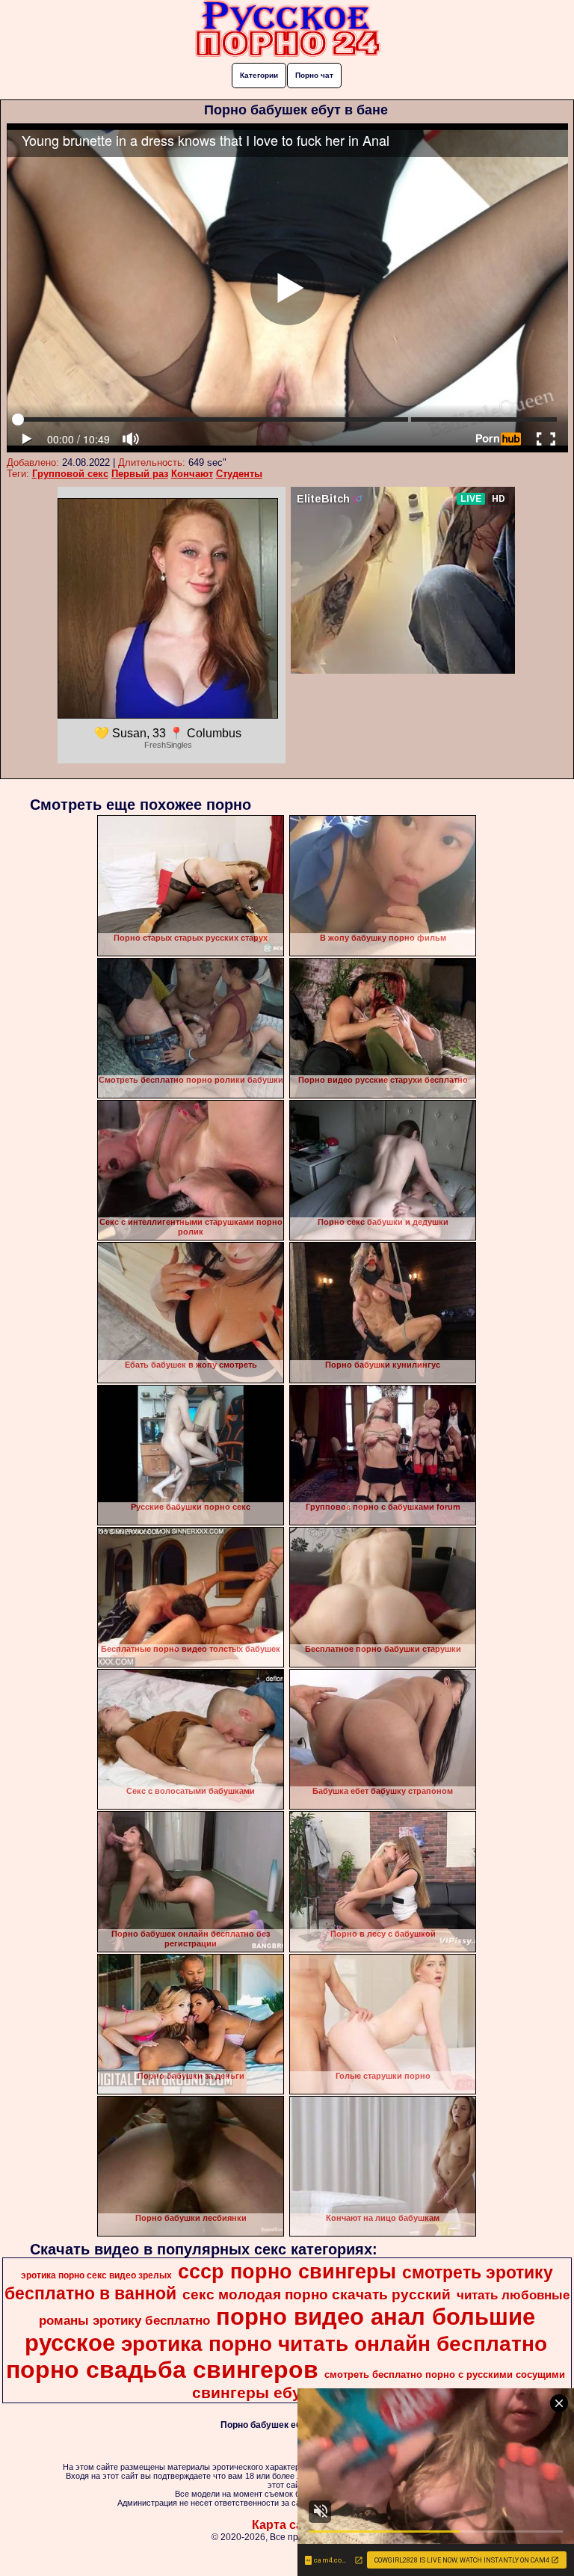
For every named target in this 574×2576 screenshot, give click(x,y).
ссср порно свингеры (287, 2272)
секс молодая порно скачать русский (317, 2294)
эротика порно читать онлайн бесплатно (334, 2344)
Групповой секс (70, 474)
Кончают (192, 474)
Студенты (239, 474)
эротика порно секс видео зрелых (96, 2275)
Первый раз (140, 474)
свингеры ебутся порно (286, 2393)
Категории (259, 75)
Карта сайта (287, 2525)
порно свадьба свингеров (162, 2370)
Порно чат (314, 75)
